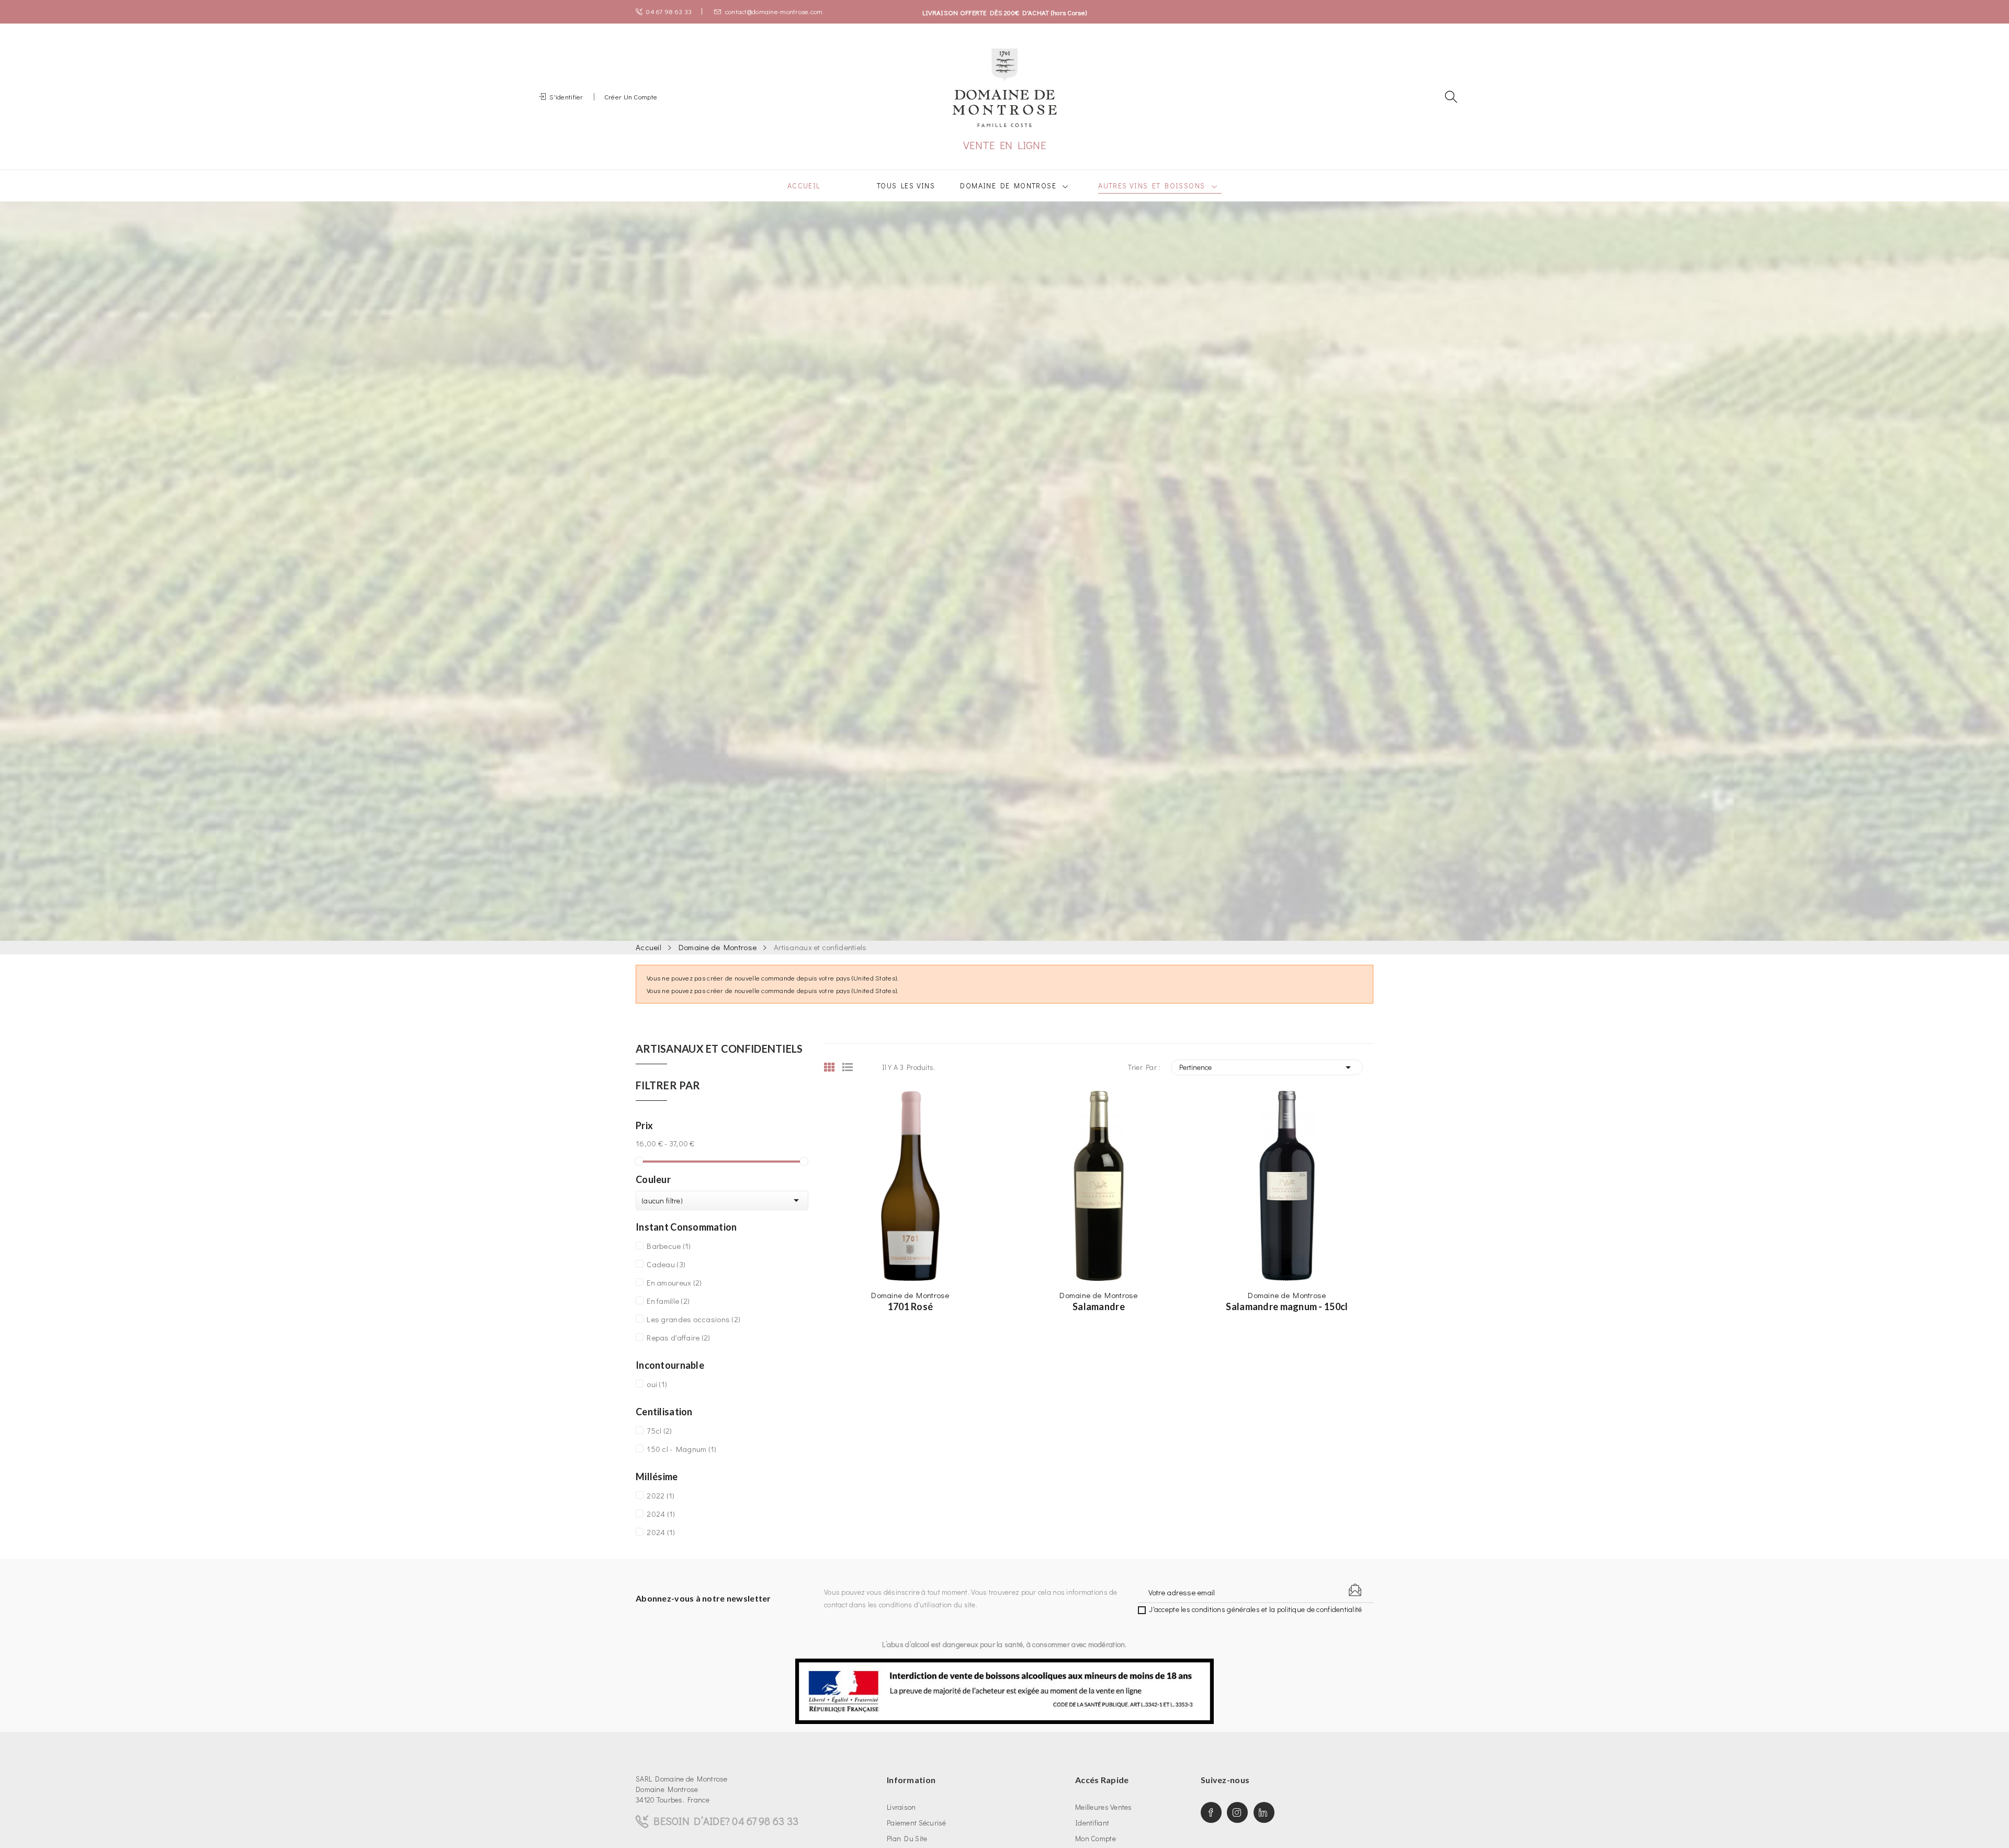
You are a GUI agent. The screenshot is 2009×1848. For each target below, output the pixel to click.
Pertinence (1267, 1067)
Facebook (1211, 1812)
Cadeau (666, 1264)
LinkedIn (1264, 1812)
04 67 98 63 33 (669, 11)
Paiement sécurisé (917, 1823)
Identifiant (1092, 1823)
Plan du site (907, 1838)
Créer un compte (631, 97)
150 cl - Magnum (681, 1449)
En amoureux (674, 1282)
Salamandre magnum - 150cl (1287, 1306)
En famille (668, 1301)
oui (657, 1384)
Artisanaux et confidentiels (719, 1049)
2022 (661, 1495)
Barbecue (669, 1246)
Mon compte (1096, 1838)
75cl (659, 1430)
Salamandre (1099, 1306)
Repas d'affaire (678, 1337)
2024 (661, 1514)
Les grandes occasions (693, 1319)
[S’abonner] (1355, 1590)
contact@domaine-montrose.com (774, 11)
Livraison (901, 1807)
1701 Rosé (911, 1306)
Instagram (1237, 1812)
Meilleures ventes (1104, 1807)
